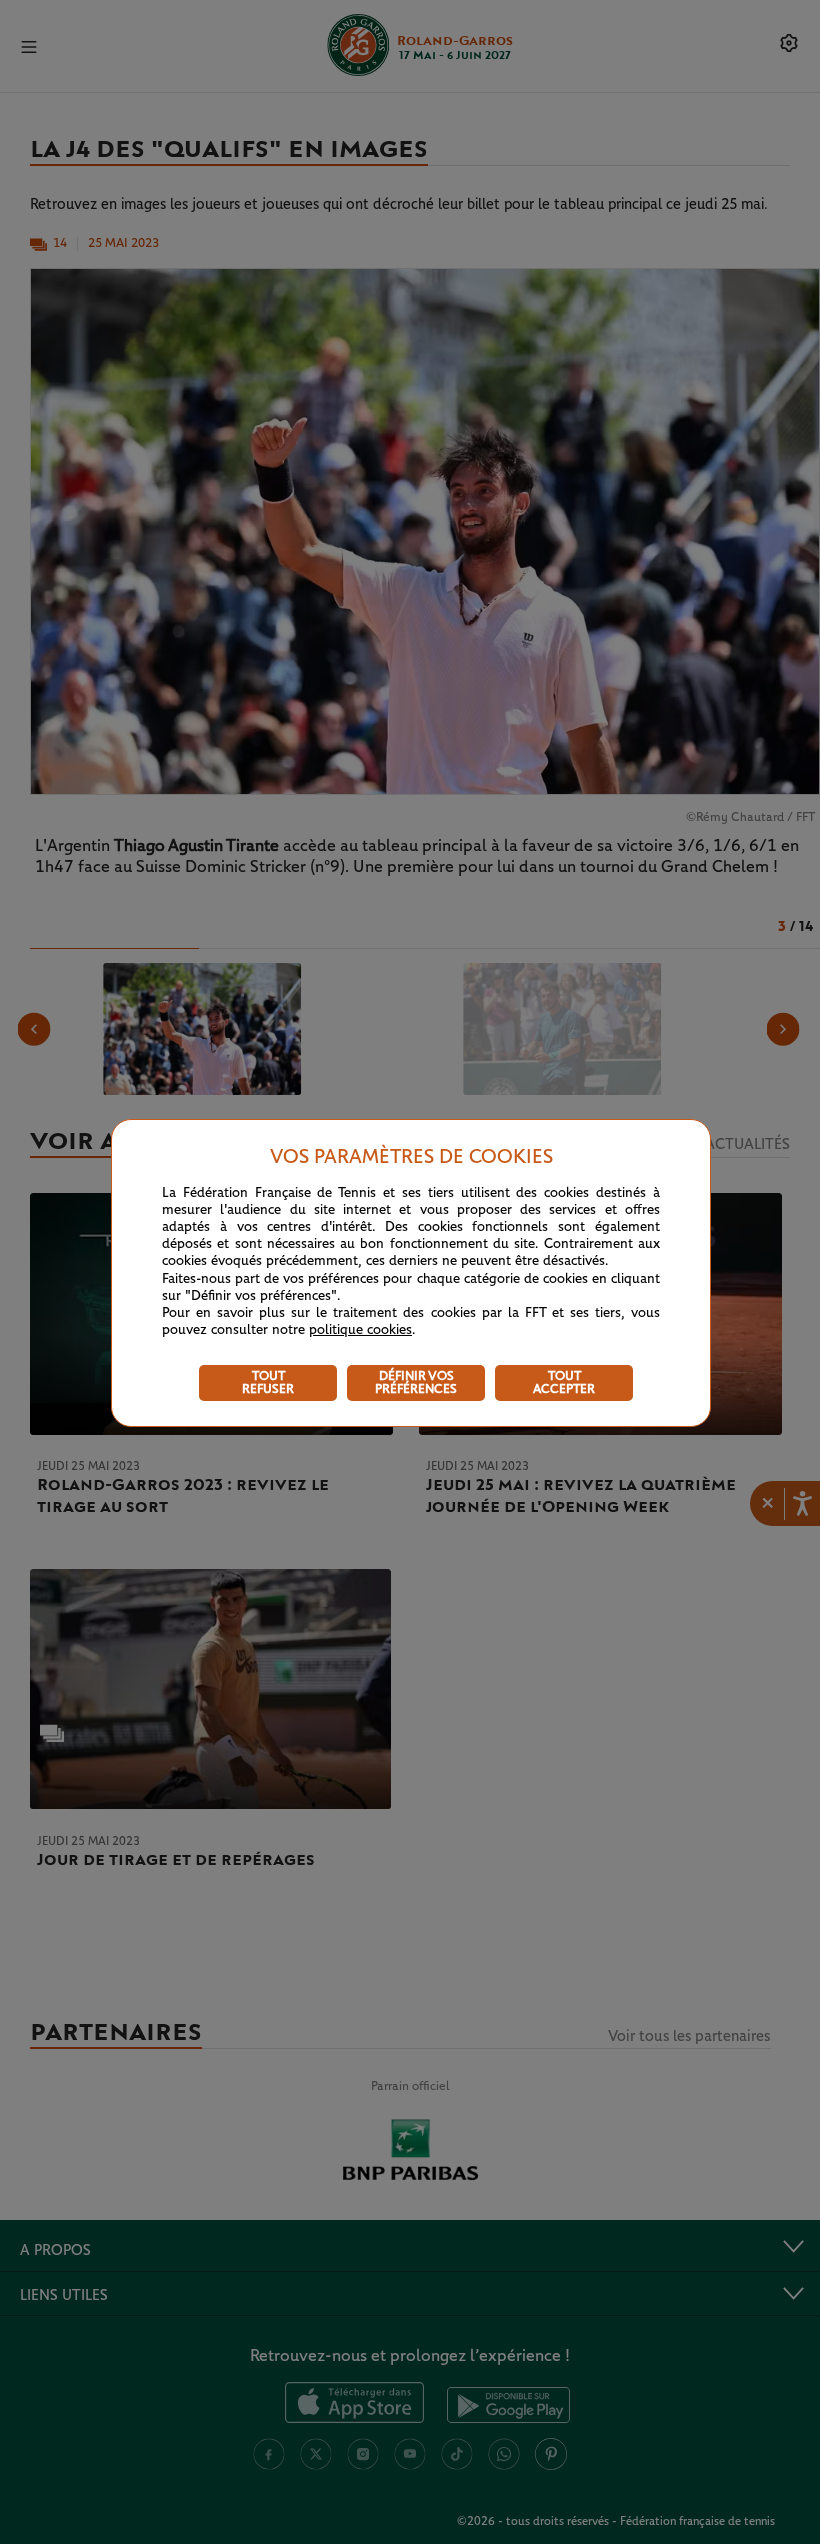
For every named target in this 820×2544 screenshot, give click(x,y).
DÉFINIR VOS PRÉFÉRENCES (416, 1383)
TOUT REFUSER (268, 1383)
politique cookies (360, 1330)
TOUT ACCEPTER (564, 1383)
